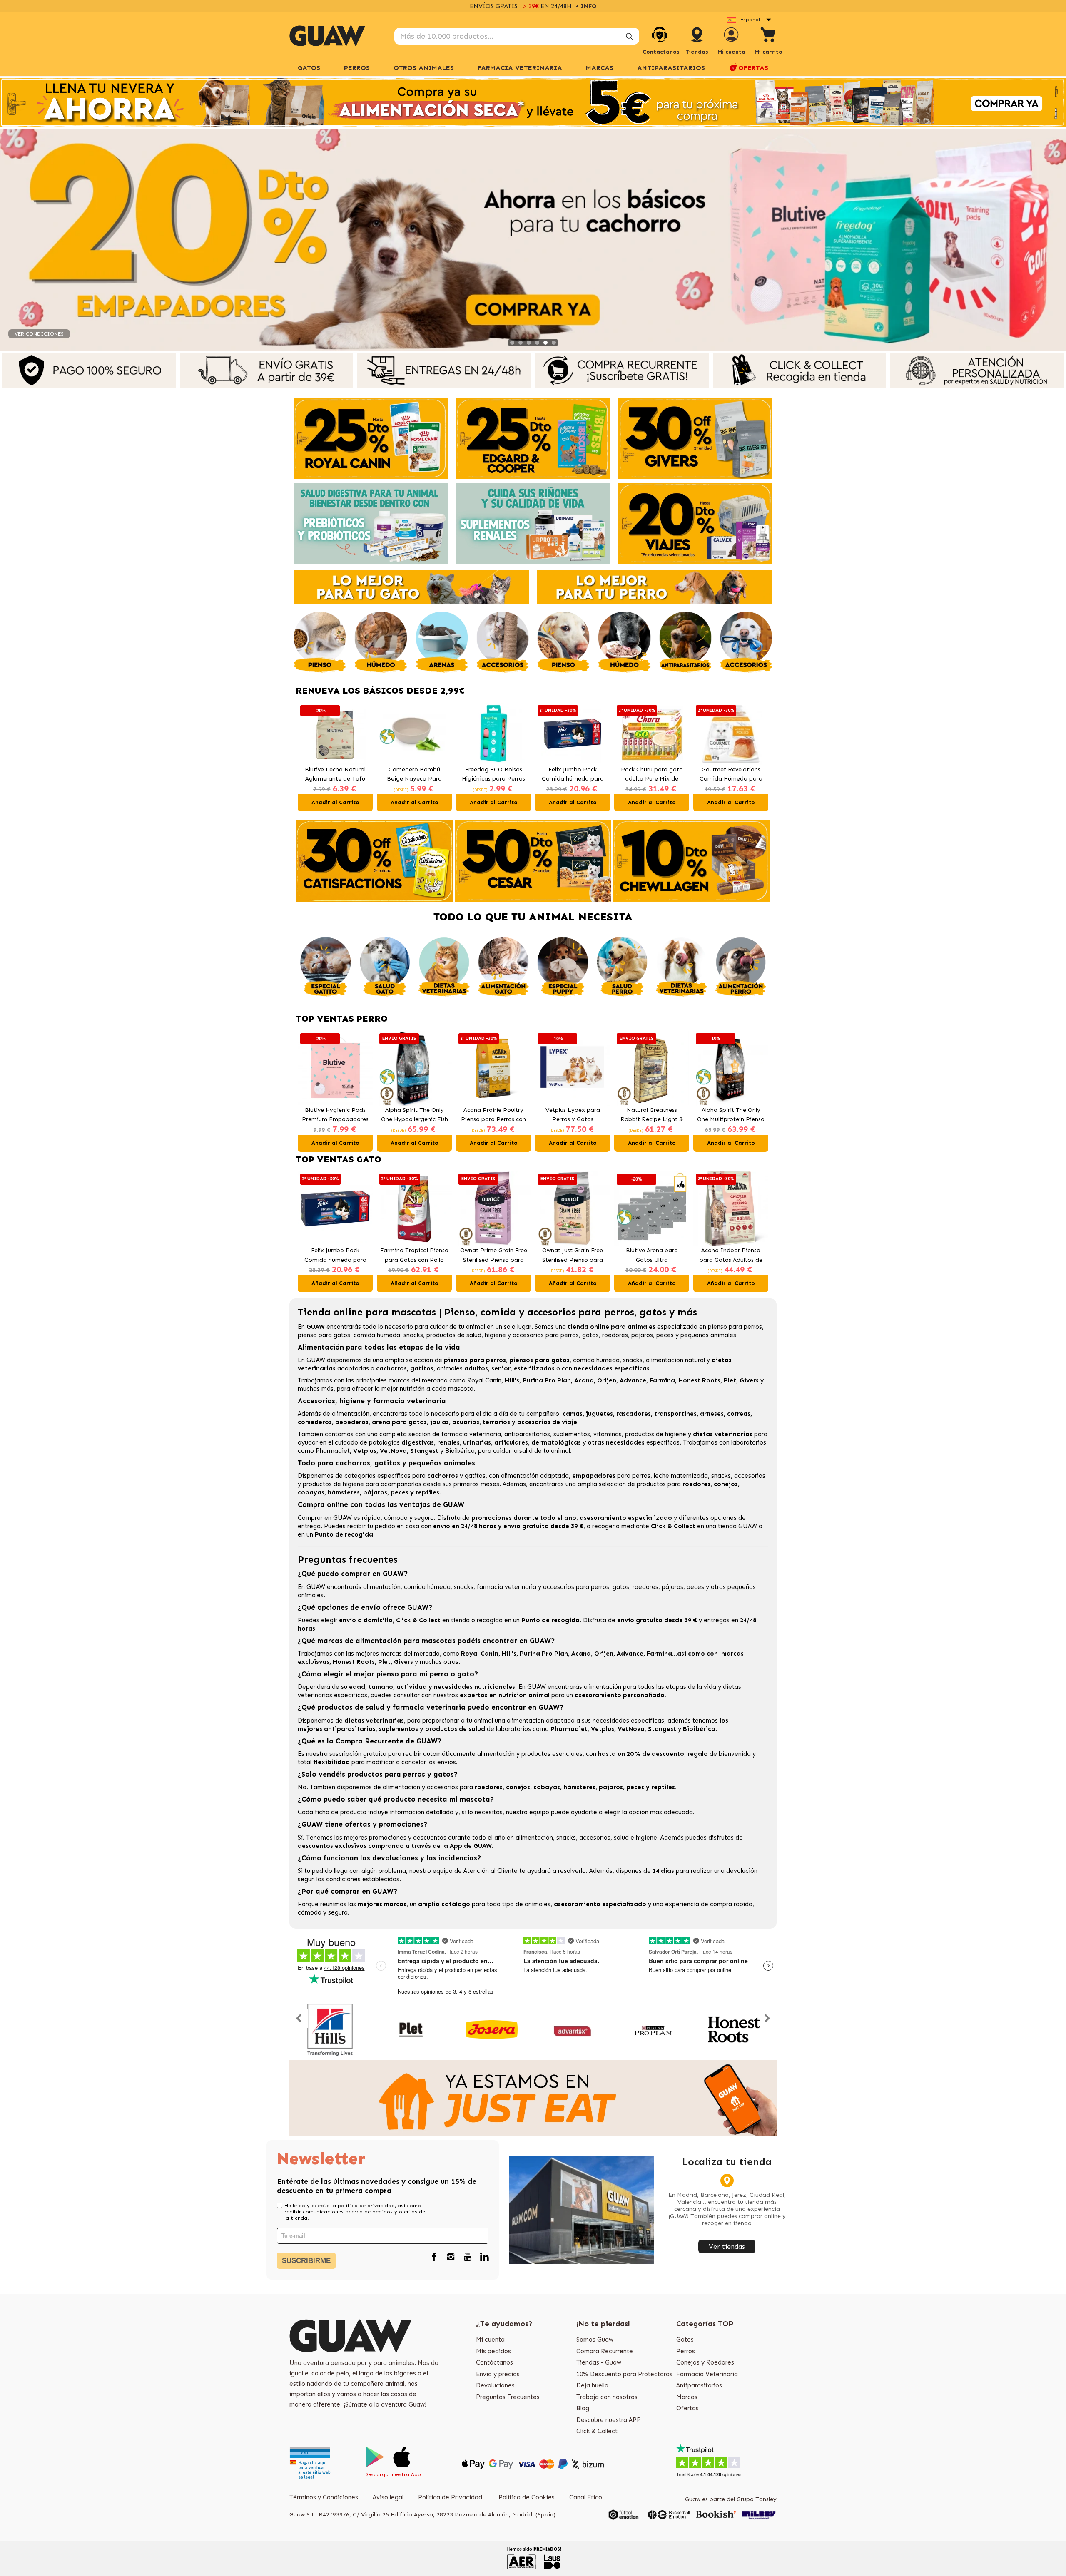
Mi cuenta (490, 2340)
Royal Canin (484, 1380)
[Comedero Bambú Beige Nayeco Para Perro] (335, 734)
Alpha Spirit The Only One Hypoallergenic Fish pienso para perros (415, 1115)
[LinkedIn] (484, 2257)
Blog (583, 2408)
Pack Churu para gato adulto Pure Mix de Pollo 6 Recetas (573, 775)
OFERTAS (753, 68)
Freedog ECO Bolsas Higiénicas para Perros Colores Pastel (414, 775)
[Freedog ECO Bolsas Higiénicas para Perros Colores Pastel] (414, 734)
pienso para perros (735, 1327)
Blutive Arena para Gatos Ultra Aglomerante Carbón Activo (652, 1256)
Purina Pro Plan (547, 1380)
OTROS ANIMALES (424, 68)
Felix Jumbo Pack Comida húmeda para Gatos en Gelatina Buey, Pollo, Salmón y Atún (494, 775)
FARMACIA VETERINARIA (520, 68)
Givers (749, 1380)
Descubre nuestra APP (609, 2420)
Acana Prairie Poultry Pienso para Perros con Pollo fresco (493, 1115)
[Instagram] (451, 2257)
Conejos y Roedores (705, 2362)
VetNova (393, 1451)
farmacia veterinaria (471, 1434)
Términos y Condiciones (324, 2497)
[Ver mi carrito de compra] (768, 36)
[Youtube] (468, 2257)
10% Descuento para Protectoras (624, 2374)
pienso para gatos (324, 1335)
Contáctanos (494, 2362)
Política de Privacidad (451, 2497)
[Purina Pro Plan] (653, 2030)
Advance (633, 1380)
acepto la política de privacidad (353, 2206)
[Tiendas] (697, 43)
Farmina (662, 1380)
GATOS (309, 68)
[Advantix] (572, 2030)
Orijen (607, 1380)
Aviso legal (388, 2497)
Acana (584, 1380)
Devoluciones (495, 2385)
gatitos (475, 1476)
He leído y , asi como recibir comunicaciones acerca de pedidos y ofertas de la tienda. (355, 2212)
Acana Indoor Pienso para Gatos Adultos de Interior (731, 1256)
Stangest (424, 1451)
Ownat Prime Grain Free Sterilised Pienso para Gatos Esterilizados (494, 1256)
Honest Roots (699, 1380)
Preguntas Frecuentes (508, 2397)
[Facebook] (434, 2257)
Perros (686, 2351)
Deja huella (592, 2385)
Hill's (512, 1380)
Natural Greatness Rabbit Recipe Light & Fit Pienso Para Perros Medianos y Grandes (652, 1115)
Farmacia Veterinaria (707, 2374)
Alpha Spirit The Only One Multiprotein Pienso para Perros (731, 1115)
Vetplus (365, 1451)
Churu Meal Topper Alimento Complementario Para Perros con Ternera (731, 775)
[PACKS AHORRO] (533, 102)
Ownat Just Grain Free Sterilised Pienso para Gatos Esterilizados (573, 1256)
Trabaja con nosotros (607, 2397)
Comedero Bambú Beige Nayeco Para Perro (335, 775)
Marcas (600, 68)
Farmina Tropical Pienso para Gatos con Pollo (414, 1255)
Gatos (685, 2340)
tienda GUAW (737, 1526)
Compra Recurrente (605, 2351)
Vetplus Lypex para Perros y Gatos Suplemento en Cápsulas (573, 1115)
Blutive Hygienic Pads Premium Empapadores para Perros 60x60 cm (335, 1115)
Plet (730, 1380)
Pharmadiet (333, 1451)
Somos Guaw (595, 2340)
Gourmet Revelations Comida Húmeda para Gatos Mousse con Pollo (652, 775)
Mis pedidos (493, 2351)
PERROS (357, 68)
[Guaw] (327, 36)
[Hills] (330, 2030)
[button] (306, 757)
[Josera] (492, 2030)
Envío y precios (498, 2374)
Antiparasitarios (699, 2385)
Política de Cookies (527, 2497)
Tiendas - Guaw (599, 2362)
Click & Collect (597, 2431)
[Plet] (411, 2030)
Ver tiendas (727, 2247)
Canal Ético (586, 2497)
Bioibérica (460, 1451)
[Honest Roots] (734, 2030)
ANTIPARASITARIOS (671, 68)
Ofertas (687, 2408)
